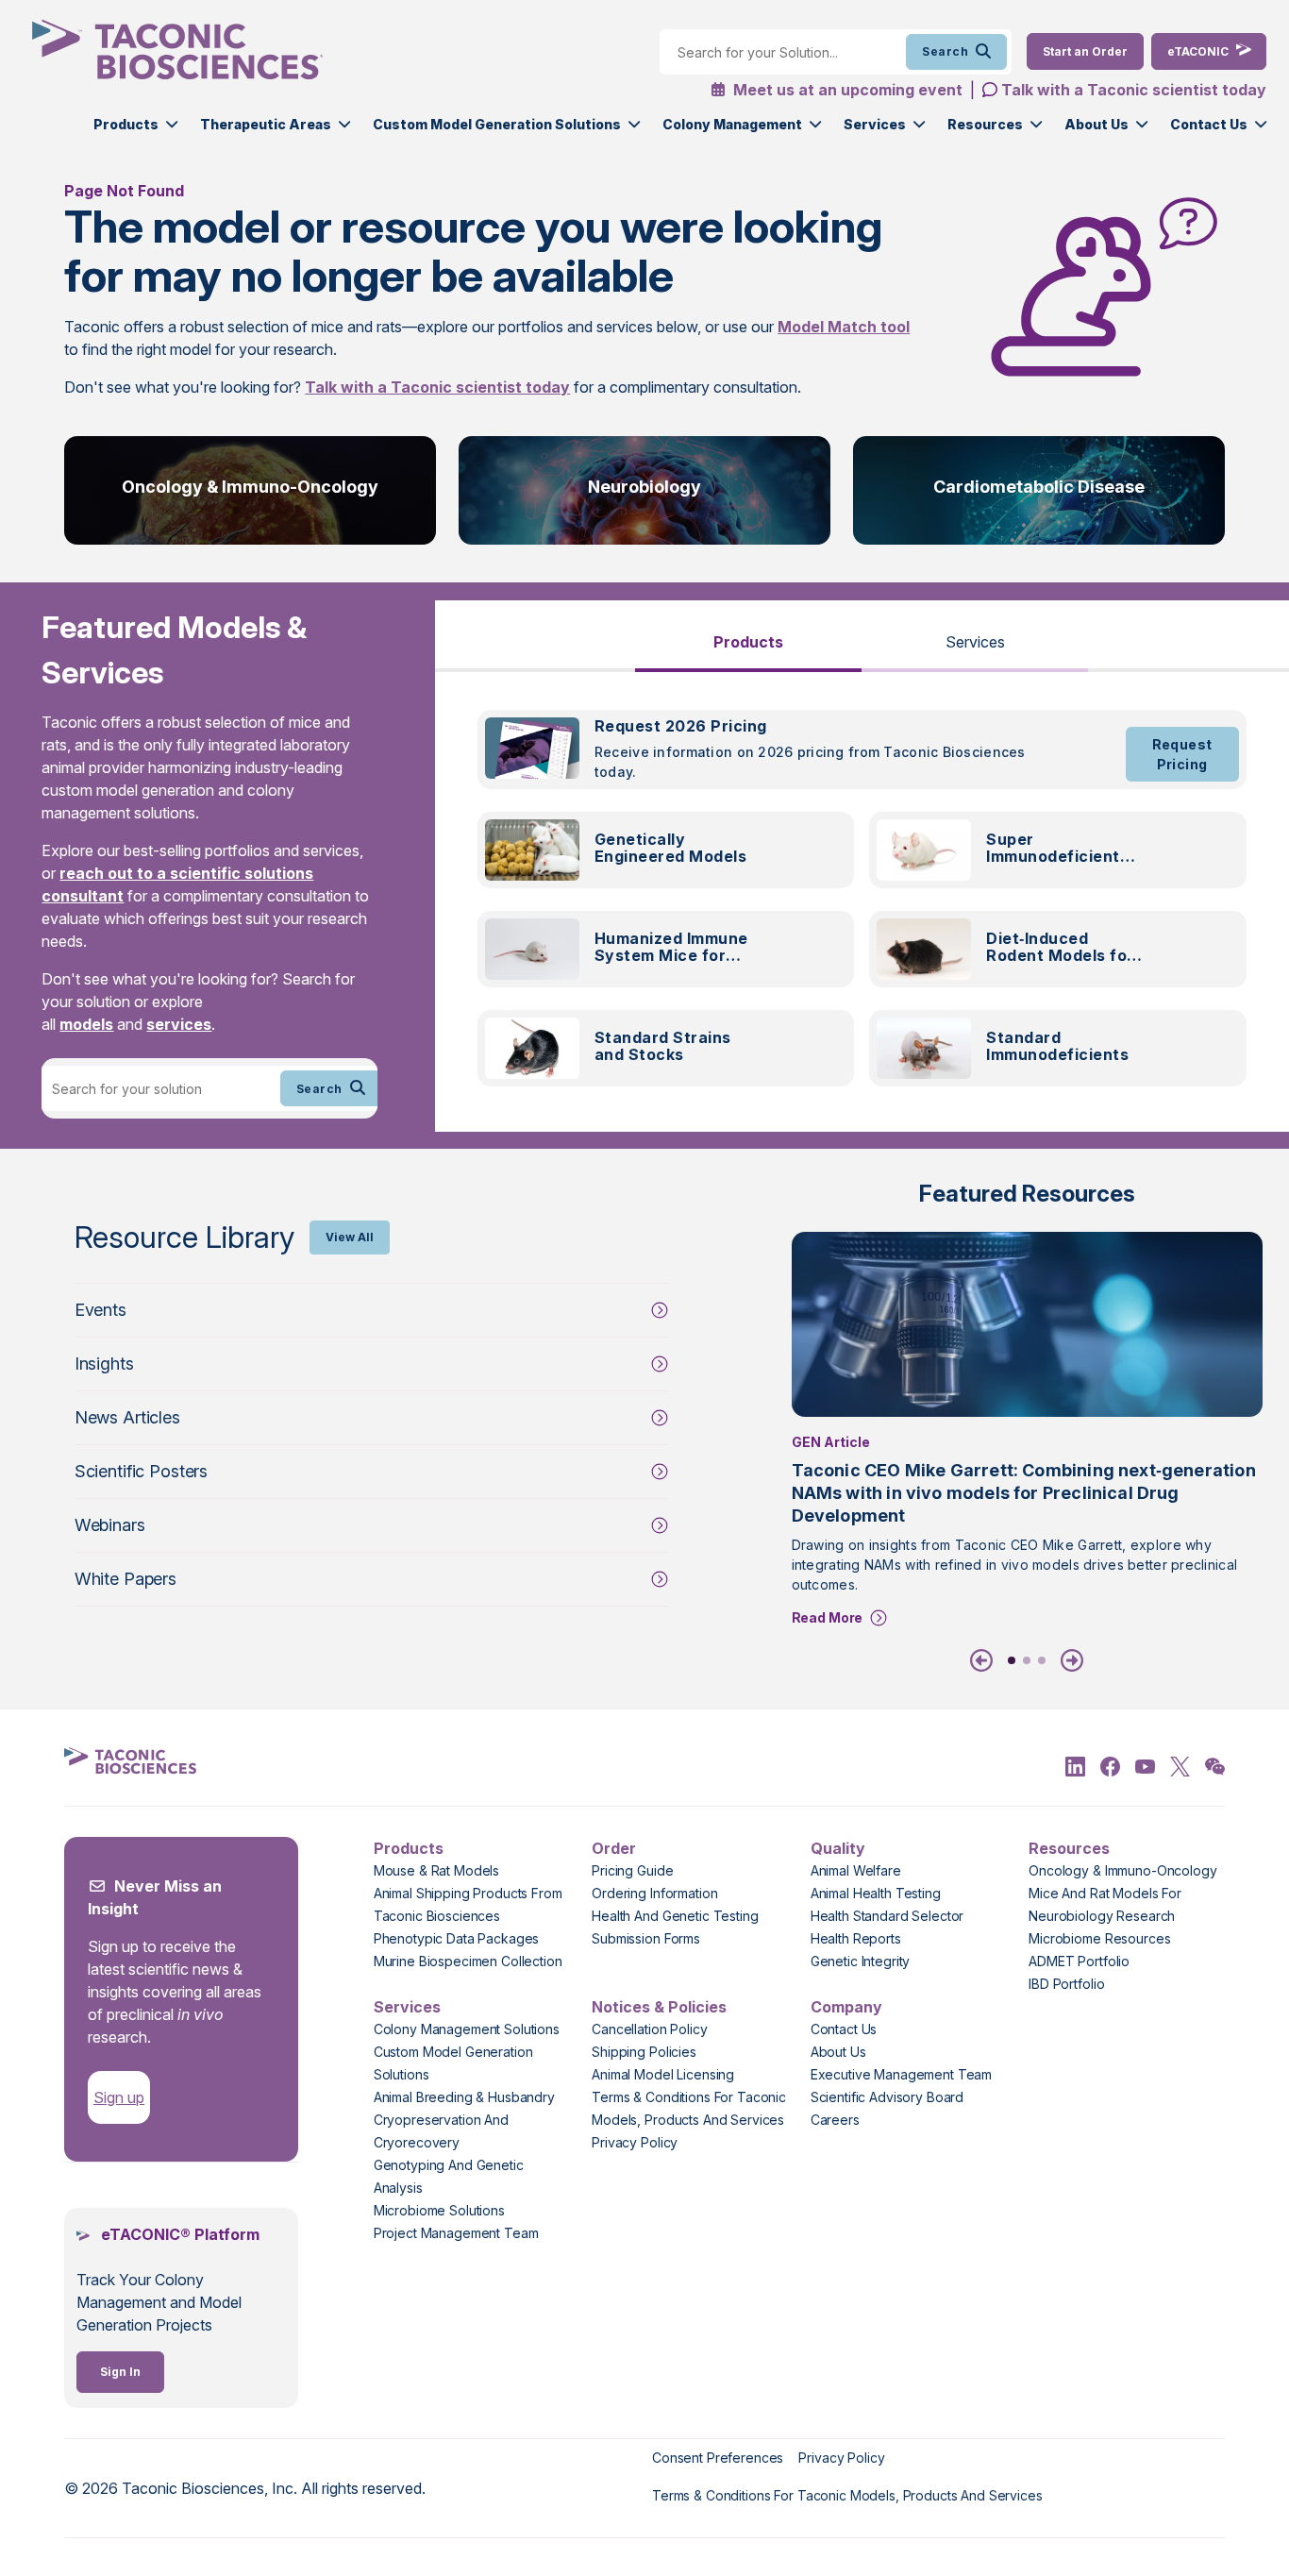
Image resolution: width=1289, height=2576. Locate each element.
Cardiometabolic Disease (1039, 487)
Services (875, 124)
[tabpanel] (862, 909)
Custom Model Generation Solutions (497, 124)
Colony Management (732, 124)
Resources (985, 124)
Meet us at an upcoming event (846, 90)
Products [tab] (748, 642)
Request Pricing (1182, 754)
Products (126, 124)
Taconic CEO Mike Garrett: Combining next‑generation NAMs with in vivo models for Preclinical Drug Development (1024, 1493)
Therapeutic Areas (266, 124)
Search (945, 51)
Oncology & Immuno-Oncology (250, 487)
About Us (1096, 124)
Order (614, 1848)
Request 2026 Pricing (681, 726)
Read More (828, 1617)
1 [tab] (1012, 1660)
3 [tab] (1042, 1660)
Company (846, 2007)
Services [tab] (975, 642)
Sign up (119, 2097)
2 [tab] (1027, 1660)
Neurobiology (644, 487)
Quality (838, 1848)
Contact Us (1209, 124)
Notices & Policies (659, 2007)
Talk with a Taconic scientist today (1134, 90)
